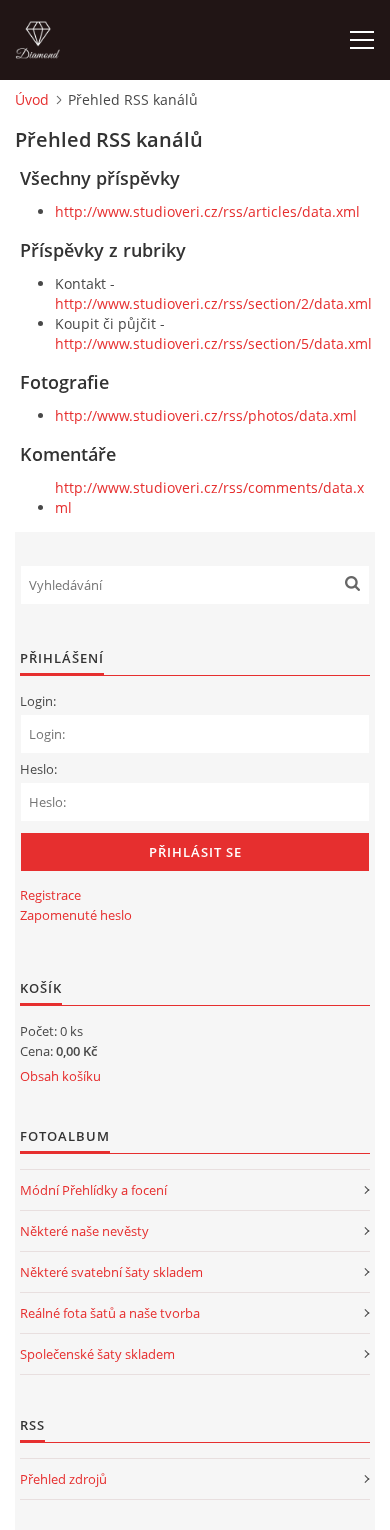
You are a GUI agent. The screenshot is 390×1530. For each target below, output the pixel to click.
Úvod (32, 99)
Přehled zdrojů (63, 1479)
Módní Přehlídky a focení (93, 1190)
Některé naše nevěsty (84, 1231)
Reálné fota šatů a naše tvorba (110, 1313)
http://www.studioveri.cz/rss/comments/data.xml (209, 497)
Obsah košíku (60, 1076)
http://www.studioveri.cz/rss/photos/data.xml (206, 415)
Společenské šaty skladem (97, 1354)
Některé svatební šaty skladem (111, 1272)
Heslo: (38, 769)
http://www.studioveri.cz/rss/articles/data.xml (207, 211)
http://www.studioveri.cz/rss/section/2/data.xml (213, 303)
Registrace (50, 895)
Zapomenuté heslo (76, 915)
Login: (38, 701)
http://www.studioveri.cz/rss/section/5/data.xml (213, 343)
